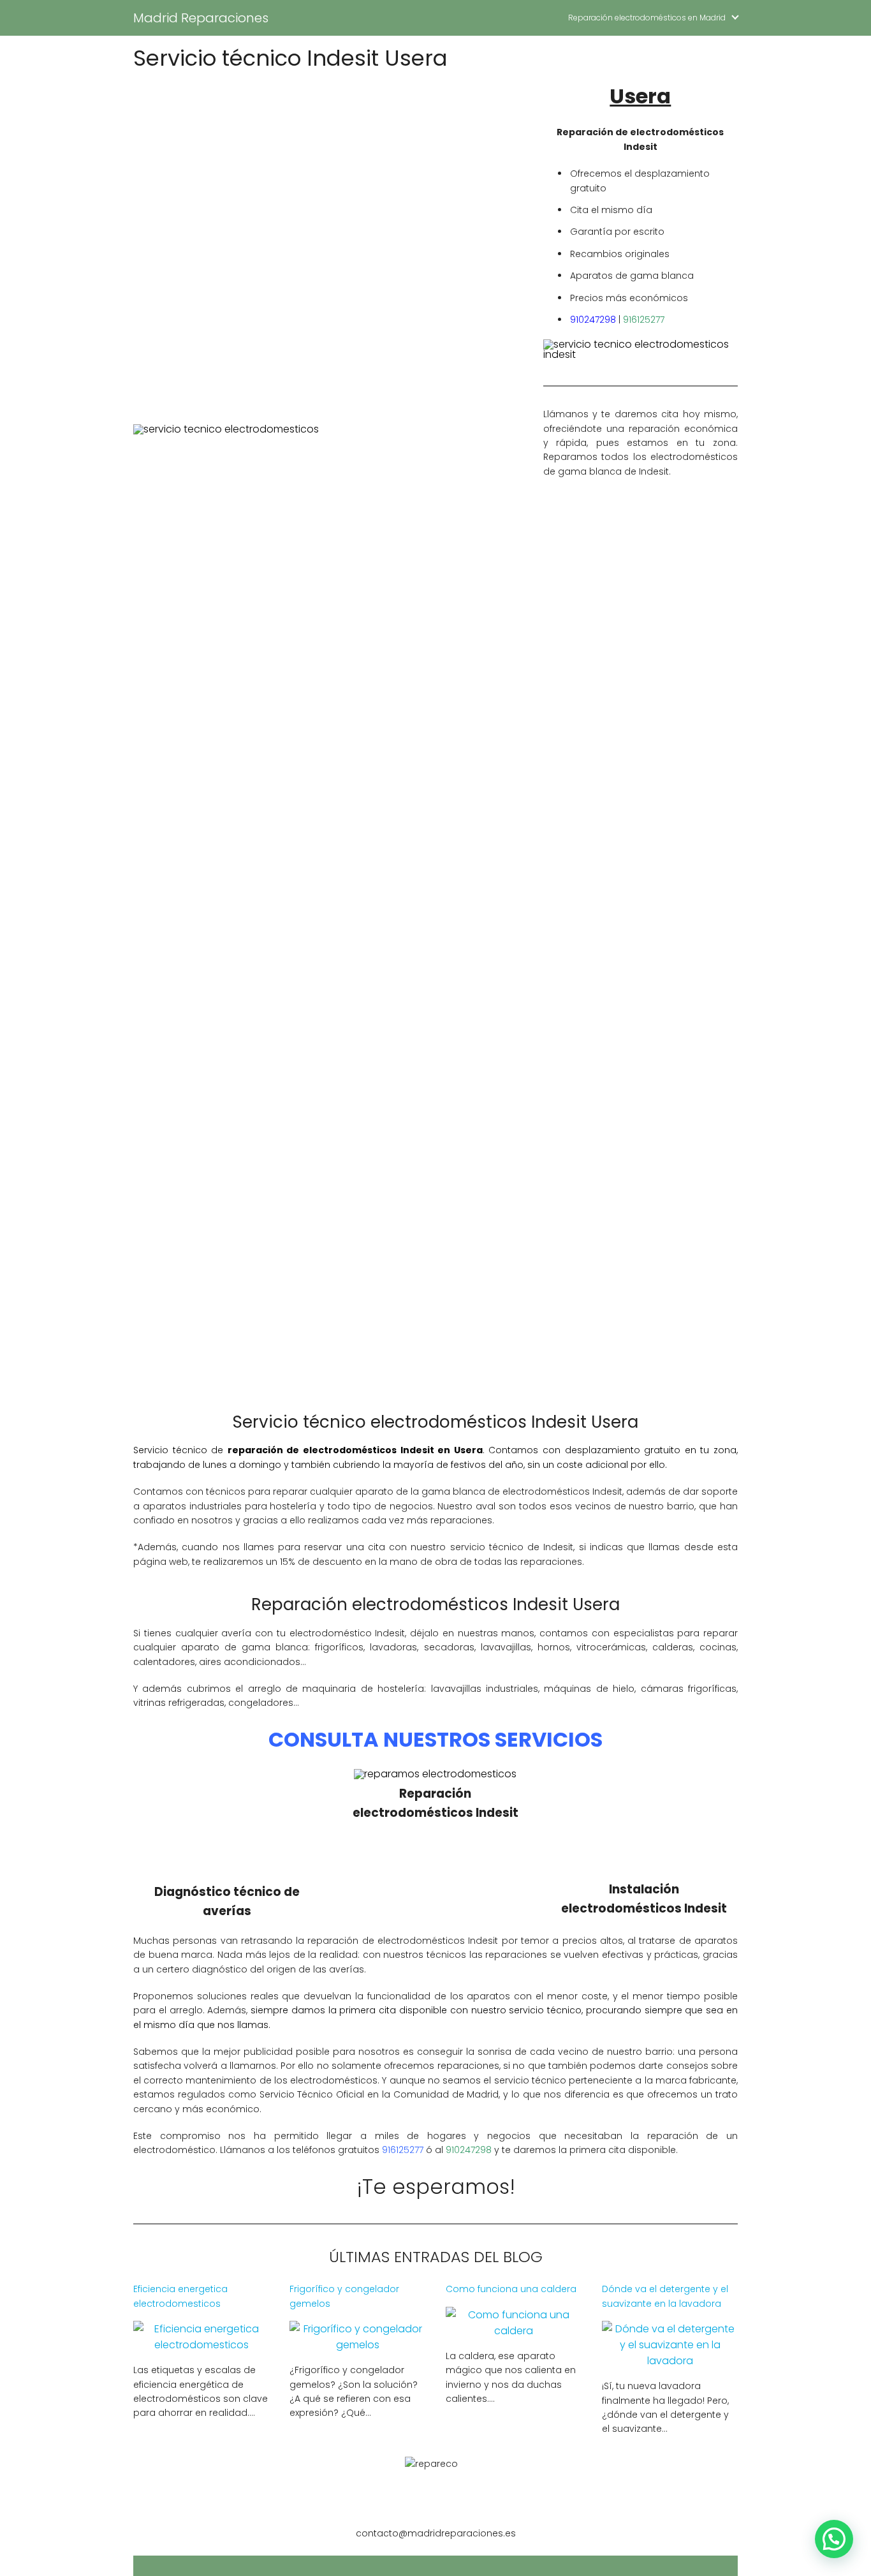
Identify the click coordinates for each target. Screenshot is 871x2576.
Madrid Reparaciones (201, 18)
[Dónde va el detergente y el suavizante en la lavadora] (670, 2361)
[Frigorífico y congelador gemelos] (357, 2345)
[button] (834, 2539)
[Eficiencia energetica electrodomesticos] (201, 2345)
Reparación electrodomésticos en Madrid (647, 18)
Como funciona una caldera (511, 2289)
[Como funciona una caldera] (514, 2331)
